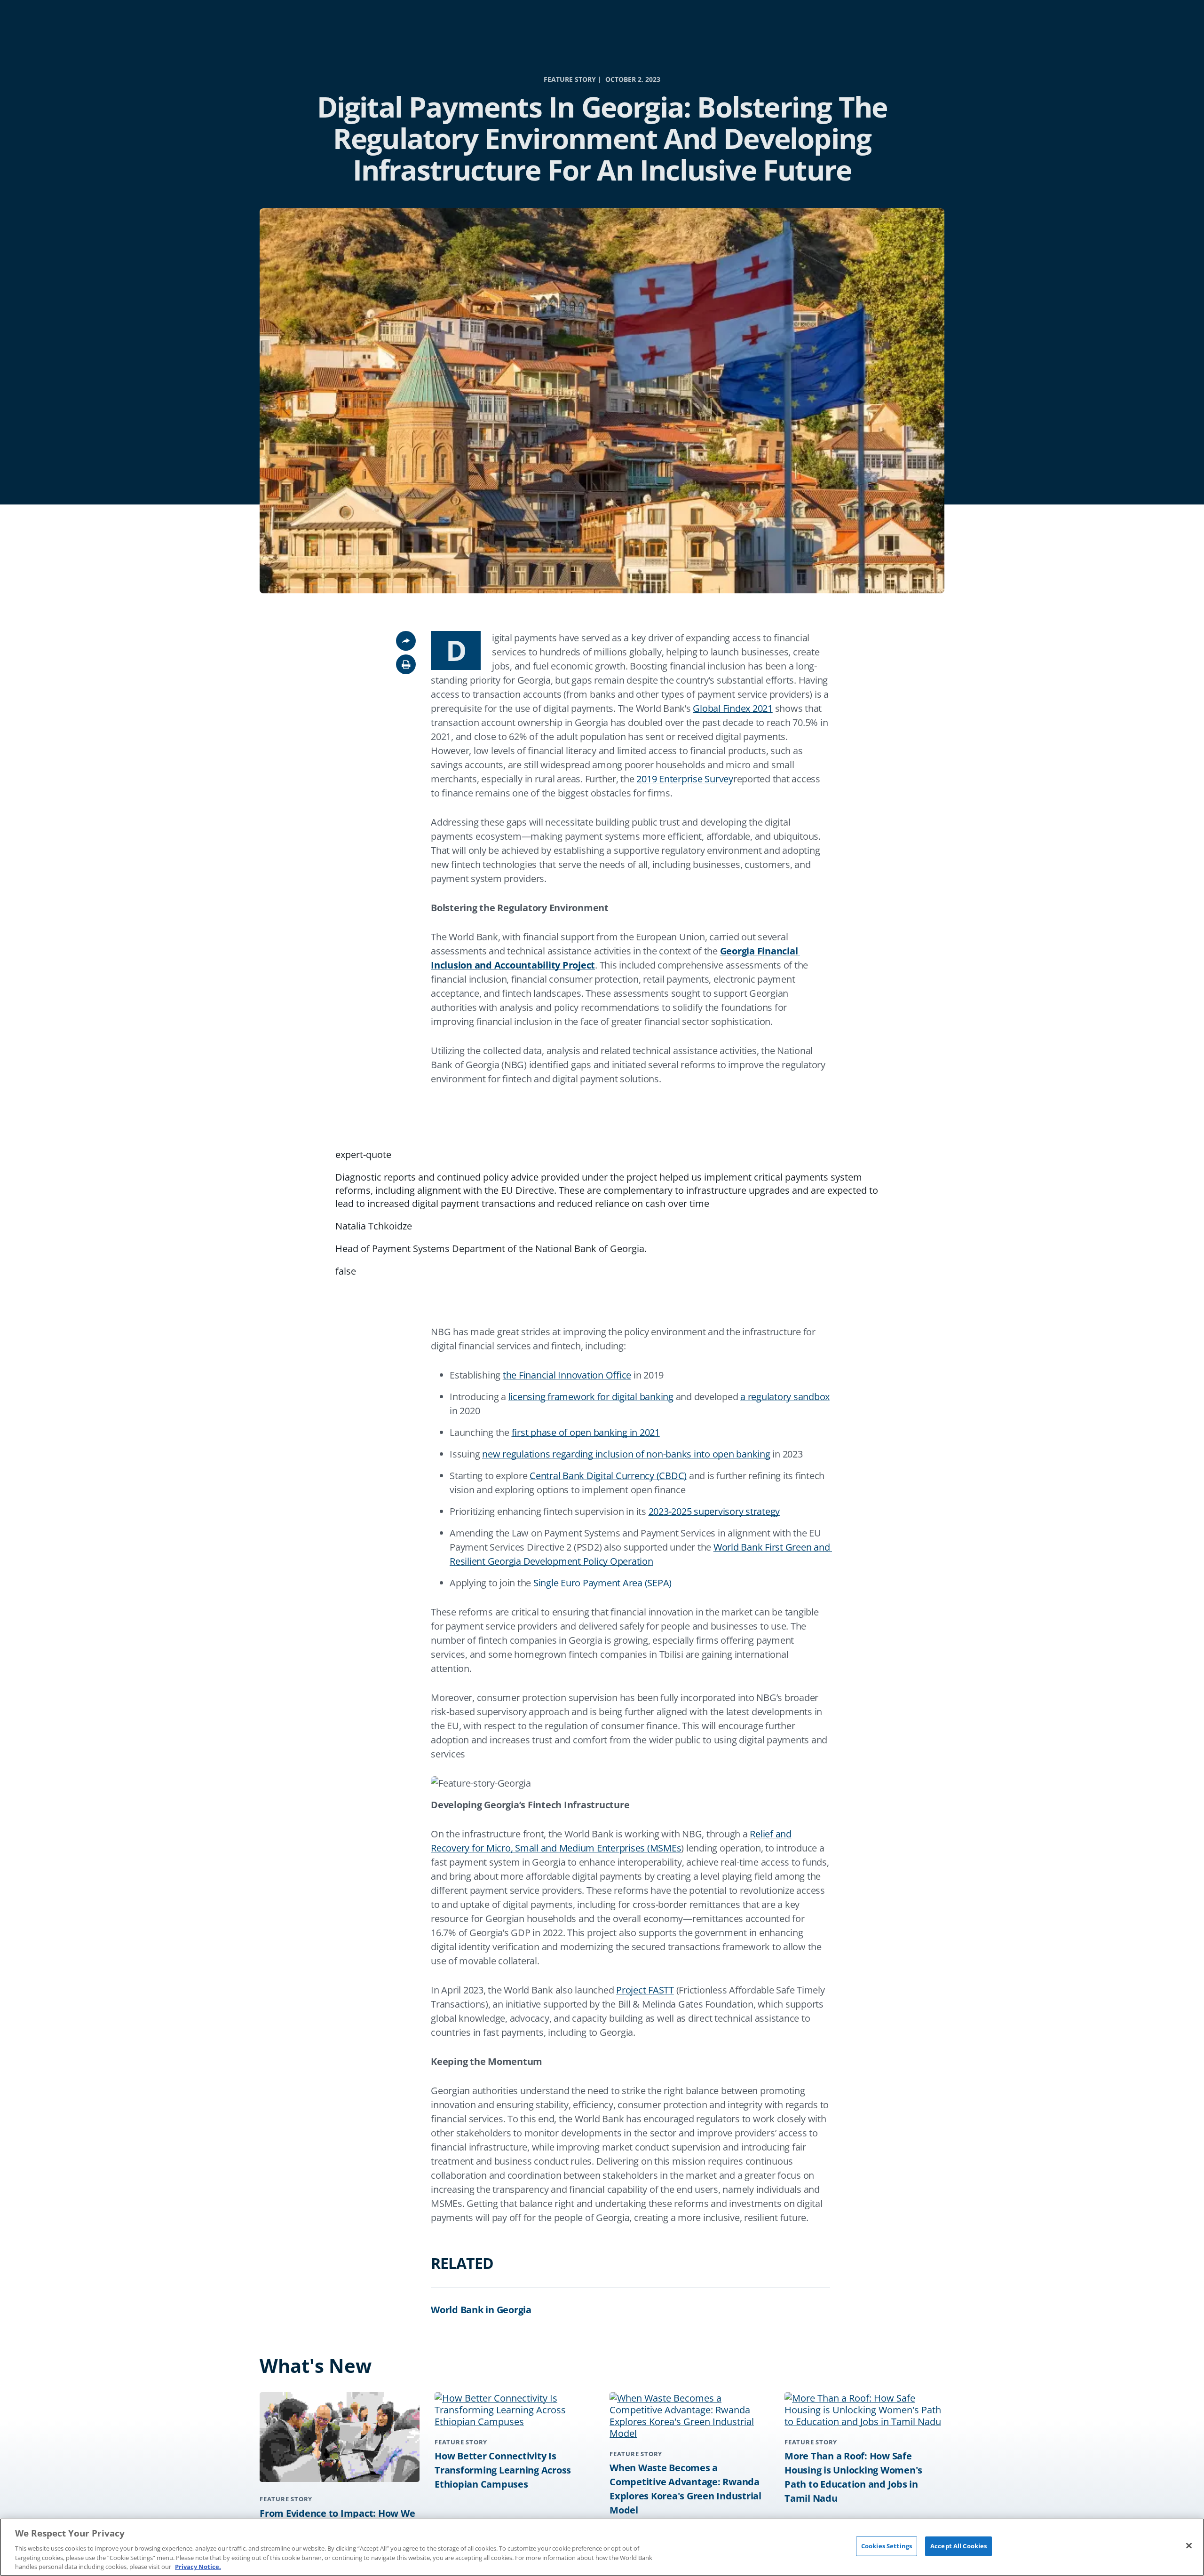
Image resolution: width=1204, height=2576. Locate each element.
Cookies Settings (887, 2546)
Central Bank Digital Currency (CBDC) (608, 1476)
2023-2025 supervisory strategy (714, 1511)
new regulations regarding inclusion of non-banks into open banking (626, 1454)
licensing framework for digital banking (591, 1397)
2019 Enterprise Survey (685, 779)
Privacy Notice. (198, 2566)
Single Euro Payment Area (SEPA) (602, 1583)
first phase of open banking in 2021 (586, 1432)
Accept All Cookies (958, 2546)
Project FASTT (645, 1990)
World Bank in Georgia (481, 2310)
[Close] (1189, 2546)
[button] (406, 664)
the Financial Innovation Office (567, 1375)
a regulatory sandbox (785, 1397)
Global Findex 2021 (733, 708)
